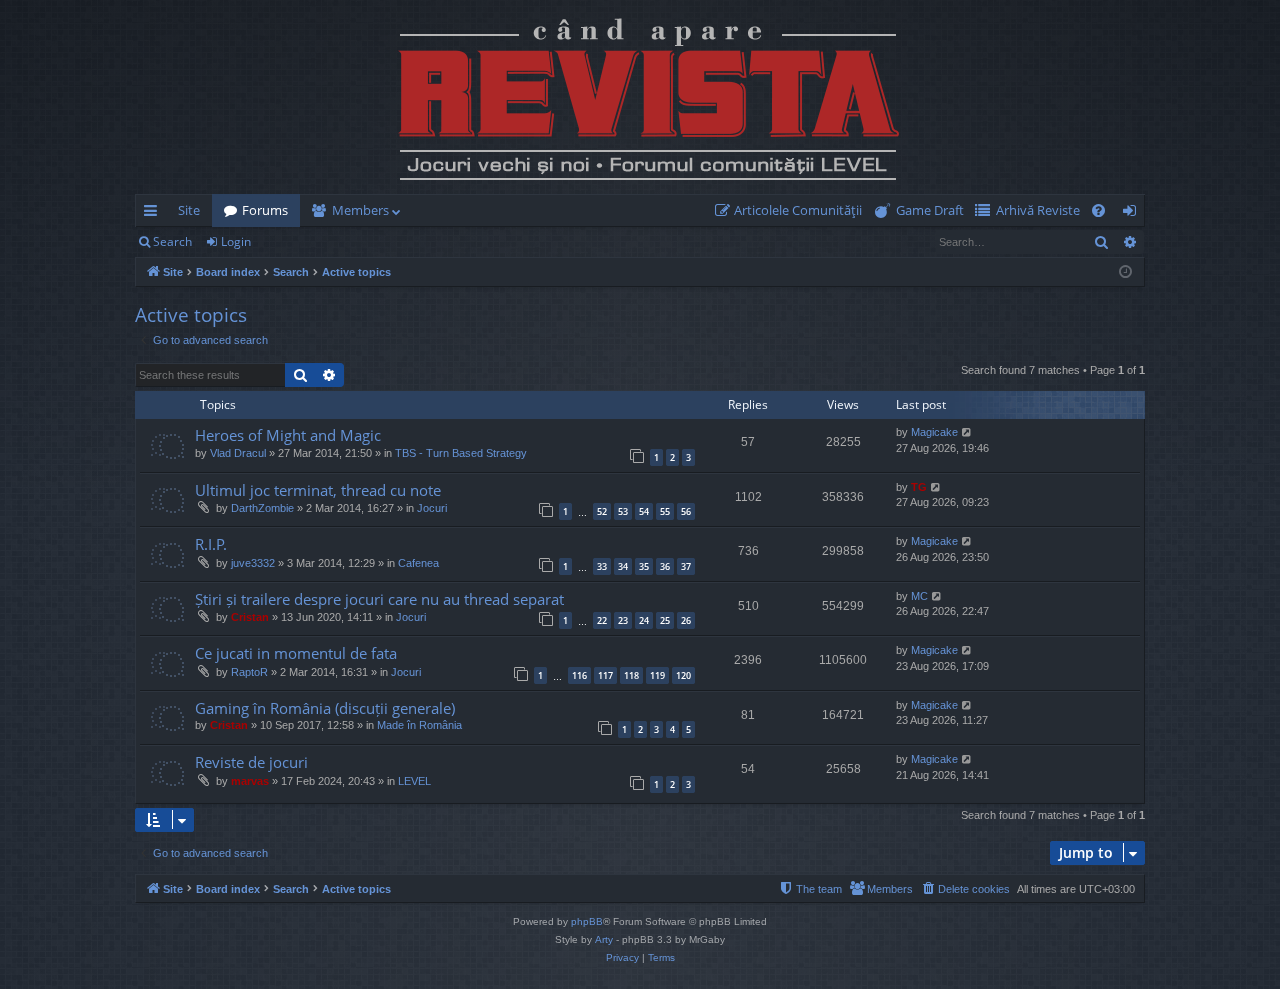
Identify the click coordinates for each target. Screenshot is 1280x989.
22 (602, 620)
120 (683, 675)
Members (360, 210)
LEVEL (414, 781)
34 (623, 566)
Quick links (154, 214)
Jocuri (432, 508)
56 (686, 511)
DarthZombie (262, 508)
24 (644, 620)
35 (644, 566)
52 (602, 511)
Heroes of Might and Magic (288, 435)
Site (189, 210)
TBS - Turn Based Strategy (461, 453)
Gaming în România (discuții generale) (325, 708)
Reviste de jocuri (251, 762)
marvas (250, 781)
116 (579, 675)
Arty (604, 939)
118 (631, 675)
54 (644, 511)
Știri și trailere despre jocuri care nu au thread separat (379, 599)
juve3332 (253, 563)
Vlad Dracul (238, 453)
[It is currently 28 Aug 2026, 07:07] (1125, 272)
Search (172, 241)
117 (605, 675)
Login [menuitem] (1133, 214)
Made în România (419, 725)
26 (686, 620)
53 (623, 511)
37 (686, 566)
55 (665, 511)
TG (919, 487)
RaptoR (249, 672)
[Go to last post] (167, 449)
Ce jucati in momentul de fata (296, 653)
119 (657, 675)
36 (665, 566)
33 (602, 566)
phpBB (587, 921)
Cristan (250, 617)
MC (919, 596)
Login (236, 241)
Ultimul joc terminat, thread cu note (318, 490)
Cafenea (418, 563)
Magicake (934, 432)
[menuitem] (792, 210)
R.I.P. (211, 544)
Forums (265, 210)
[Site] (640, 97)
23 (623, 620)
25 (665, 620)
